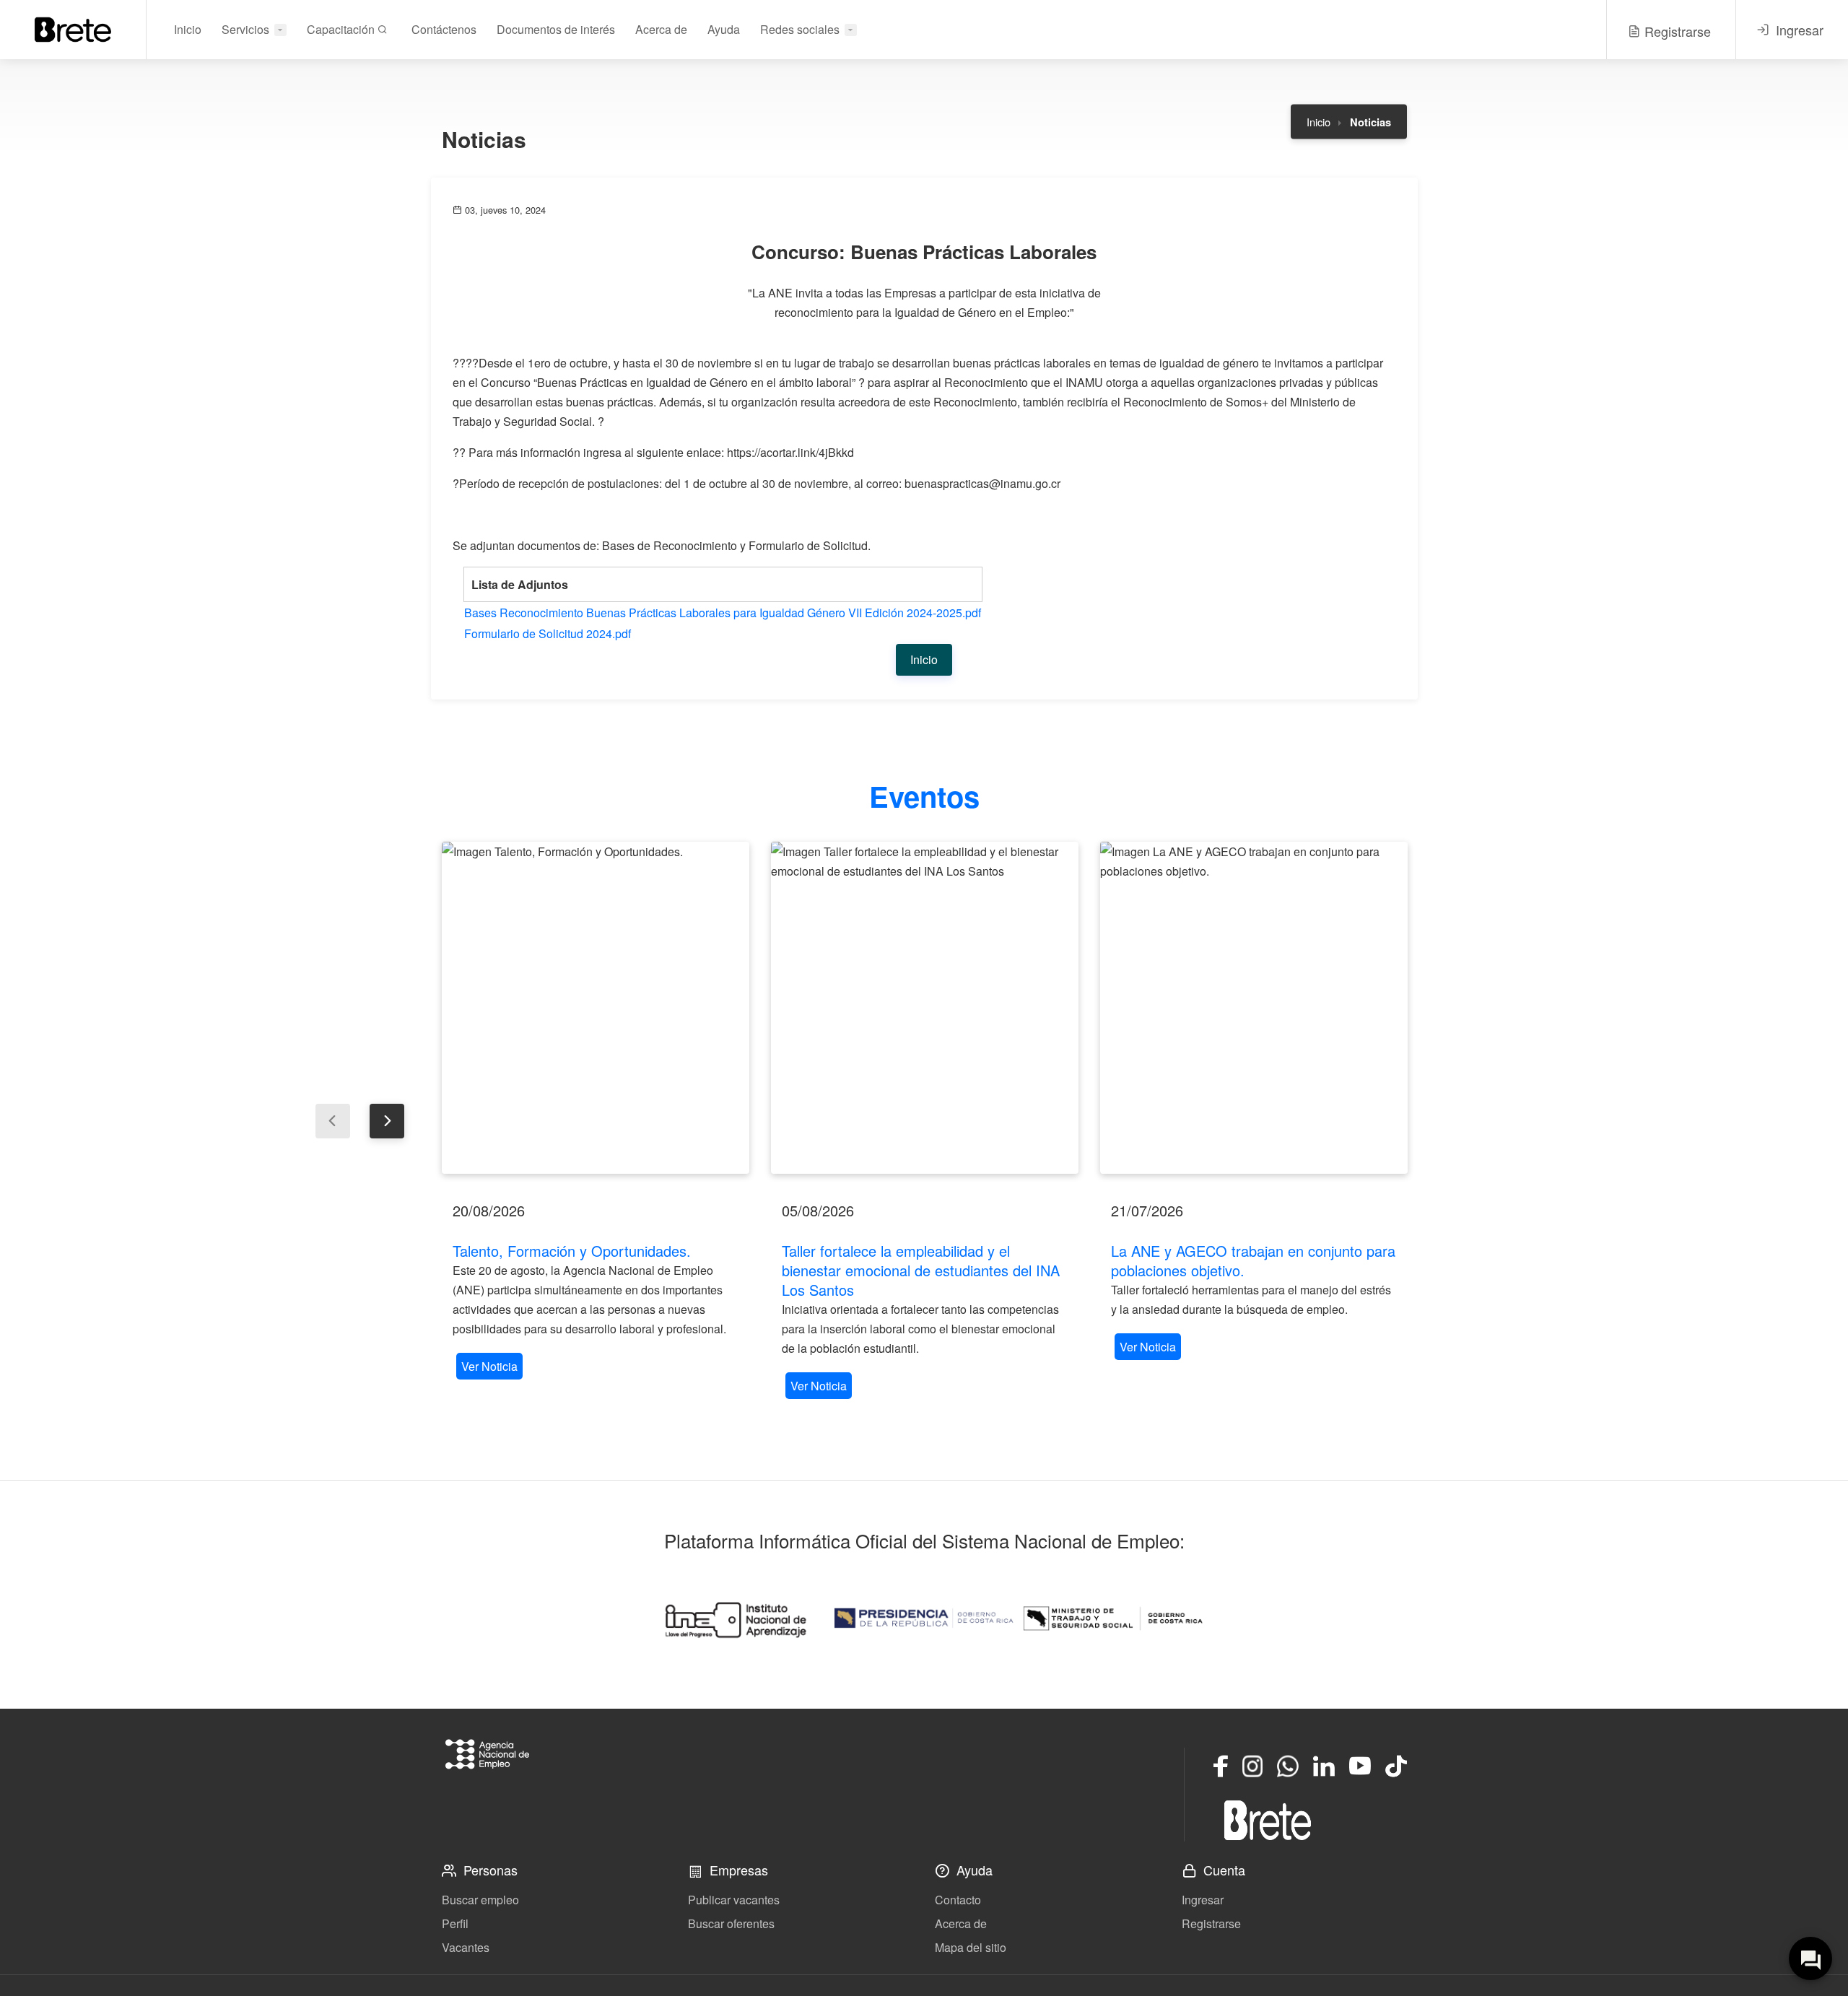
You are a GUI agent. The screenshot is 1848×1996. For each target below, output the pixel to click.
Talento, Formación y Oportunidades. (572, 1251)
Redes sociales (800, 29)
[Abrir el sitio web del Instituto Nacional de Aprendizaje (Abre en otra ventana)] (735, 1618)
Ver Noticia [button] (489, 1366)
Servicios (245, 29)
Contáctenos (444, 29)
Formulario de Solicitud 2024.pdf (548, 633)
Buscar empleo (480, 1900)
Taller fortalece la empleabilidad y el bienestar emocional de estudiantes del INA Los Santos (921, 1270)
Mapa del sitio (971, 1947)
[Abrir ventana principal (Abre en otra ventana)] (1268, 1820)
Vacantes (466, 1947)
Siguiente (387, 1121)
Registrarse (1211, 1923)
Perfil (455, 1923)
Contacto (958, 1900)
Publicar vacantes (734, 1900)
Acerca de (661, 29)
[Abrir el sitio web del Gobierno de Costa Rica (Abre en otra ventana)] (924, 1618)
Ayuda (724, 29)
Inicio (188, 29)
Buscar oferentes (731, 1923)
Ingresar (1203, 1900)
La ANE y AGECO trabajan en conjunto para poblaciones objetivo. (1253, 1260)
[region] (596, 1112)
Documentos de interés (556, 29)
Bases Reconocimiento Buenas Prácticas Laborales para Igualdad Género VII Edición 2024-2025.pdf (723, 613)
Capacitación (342, 29)
